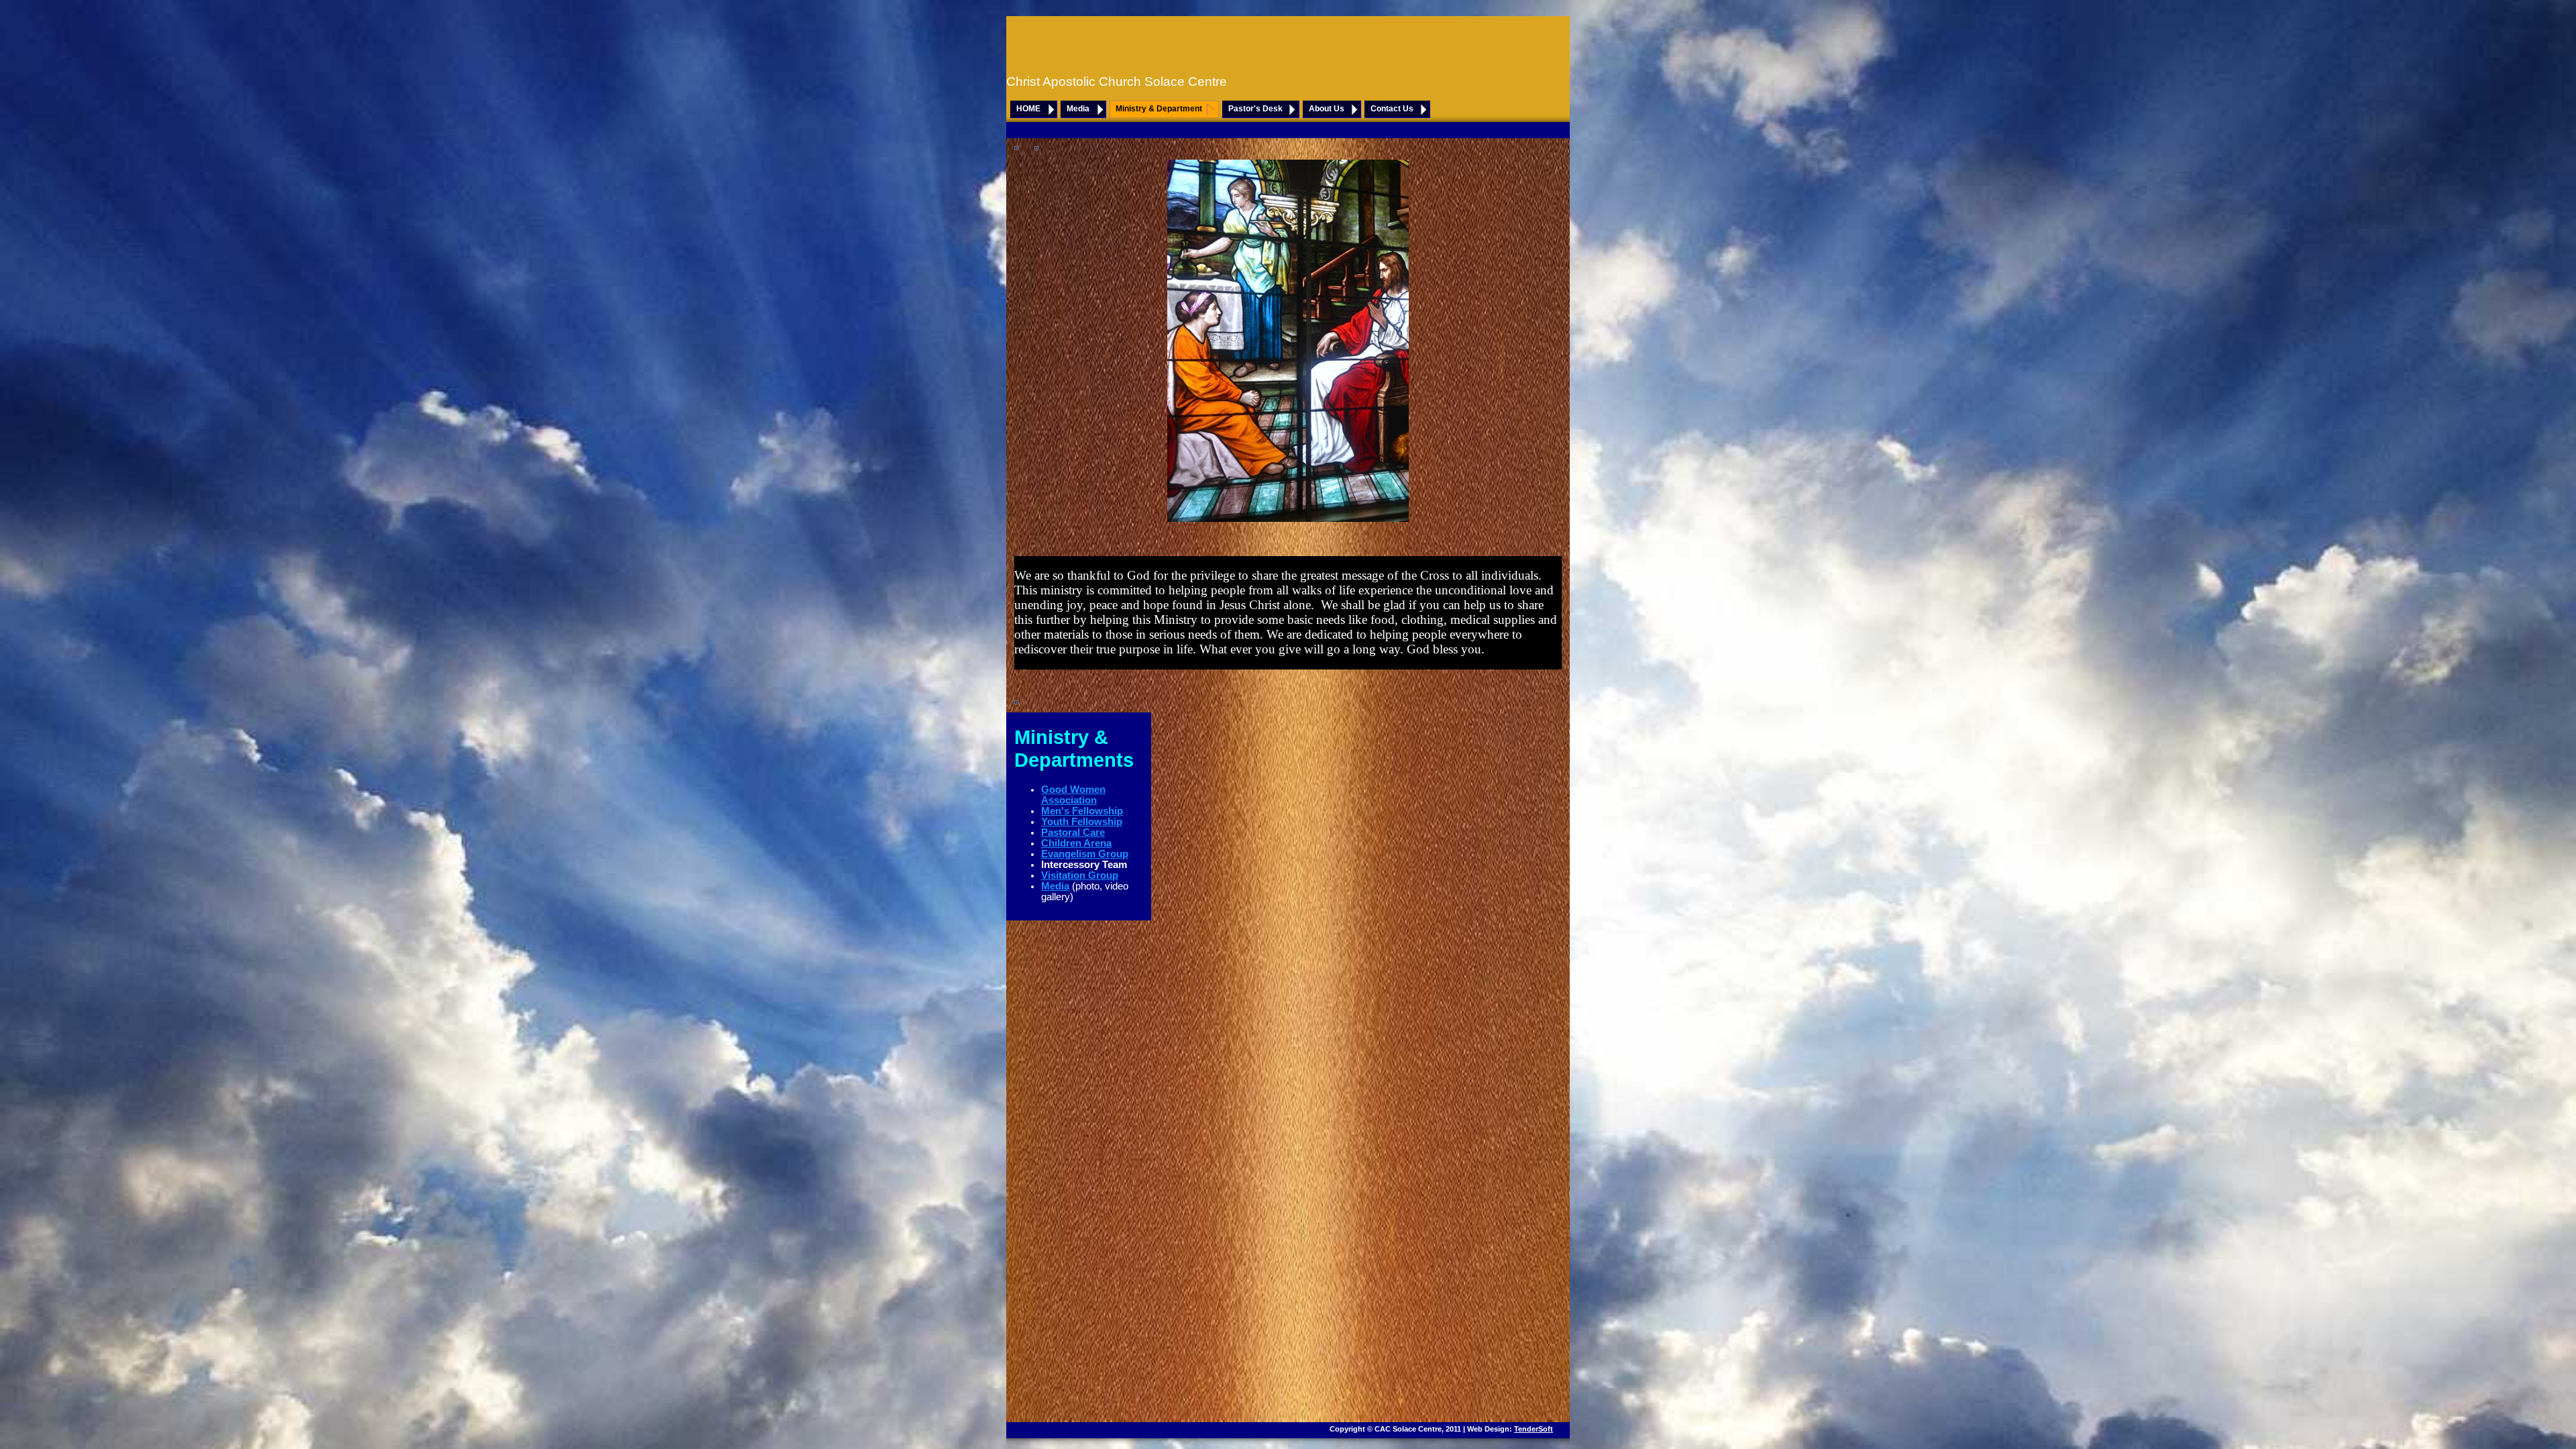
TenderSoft (1534, 1429)
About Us (1327, 109)
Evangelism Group (1085, 854)
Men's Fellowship (1082, 811)
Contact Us (1392, 109)
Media (1078, 109)
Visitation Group (1080, 875)
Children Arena (1076, 843)
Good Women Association (1073, 795)
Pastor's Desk (1255, 109)
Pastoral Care (1073, 833)
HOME (1028, 109)
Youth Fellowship (1082, 822)
